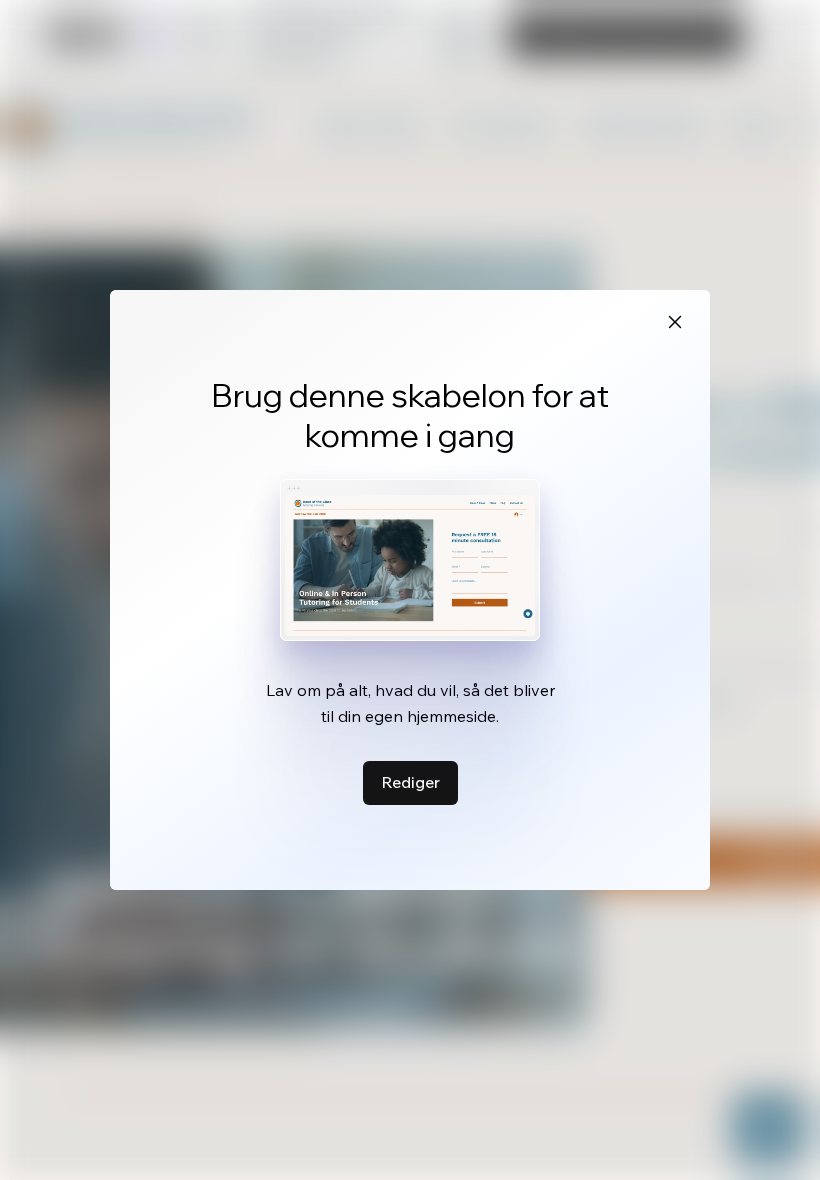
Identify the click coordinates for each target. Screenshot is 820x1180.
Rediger (410, 782)
